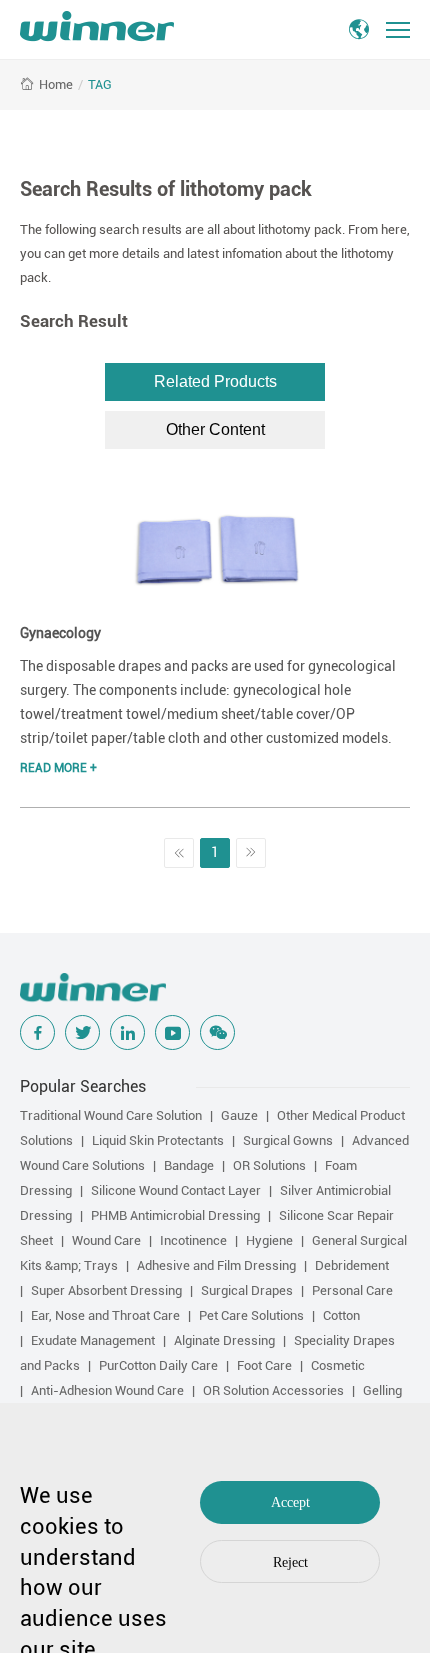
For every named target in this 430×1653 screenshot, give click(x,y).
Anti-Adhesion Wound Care (107, 1390)
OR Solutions (269, 1165)
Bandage (189, 1165)
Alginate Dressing (224, 1340)
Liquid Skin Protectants (158, 1140)
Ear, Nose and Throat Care (105, 1315)
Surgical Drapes (247, 1290)
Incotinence (193, 1240)
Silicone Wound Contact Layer (176, 1190)
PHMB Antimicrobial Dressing (175, 1215)
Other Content (215, 429)
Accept (290, 1502)
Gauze (239, 1115)
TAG (100, 84)
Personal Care (352, 1290)
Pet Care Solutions (251, 1315)
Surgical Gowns (288, 1140)
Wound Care (106, 1240)
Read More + (58, 768)
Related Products (215, 381)
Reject (290, 1562)
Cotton (341, 1315)
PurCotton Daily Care (158, 1365)
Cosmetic (338, 1365)
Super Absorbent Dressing (106, 1290)
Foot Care (264, 1365)
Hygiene (269, 1240)
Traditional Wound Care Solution (111, 1115)
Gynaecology (60, 633)
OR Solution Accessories (273, 1390)
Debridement (352, 1265)
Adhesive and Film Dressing (216, 1265)
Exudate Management (93, 1340)
